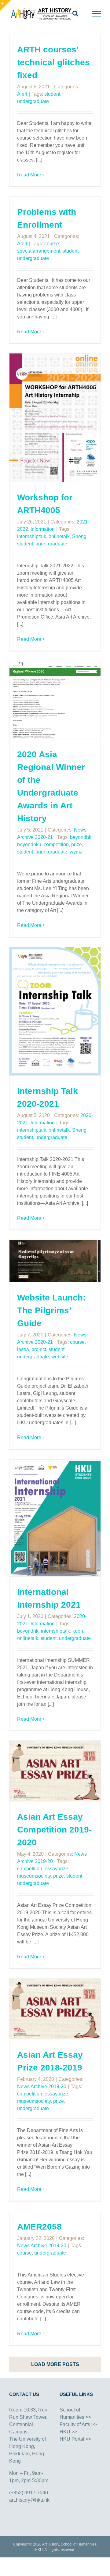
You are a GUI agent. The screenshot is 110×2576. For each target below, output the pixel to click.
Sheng (79, 536)
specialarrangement (39, 251)
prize (77, 844)
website (60, 1357)
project (39, 1349)
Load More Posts (55, 2364)
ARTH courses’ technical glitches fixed (53, 62)
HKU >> (68, 2432)
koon (78, 1631)
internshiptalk (32, 536)
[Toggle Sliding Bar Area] (5, 5)
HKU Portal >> (75, 2439)
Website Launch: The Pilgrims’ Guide (51, 1310)
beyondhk (81, 837)
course (52, 244)
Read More (29, 175)
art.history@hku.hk (29, 2500)
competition (56, 844)
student (52, 94)
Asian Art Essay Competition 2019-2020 (54, 1830)
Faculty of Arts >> (78, 2424)
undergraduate (33, 101)
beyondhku (29, 844)
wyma (76, 852)
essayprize (56, 1869)
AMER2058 (39, 2227)
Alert (22, 94)
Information (43, 529)
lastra (23, 1349)
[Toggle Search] (75, 13)
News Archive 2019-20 (42, 2086)
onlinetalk (59, 536)
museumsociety (34, 1876)
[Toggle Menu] (96, 14)
